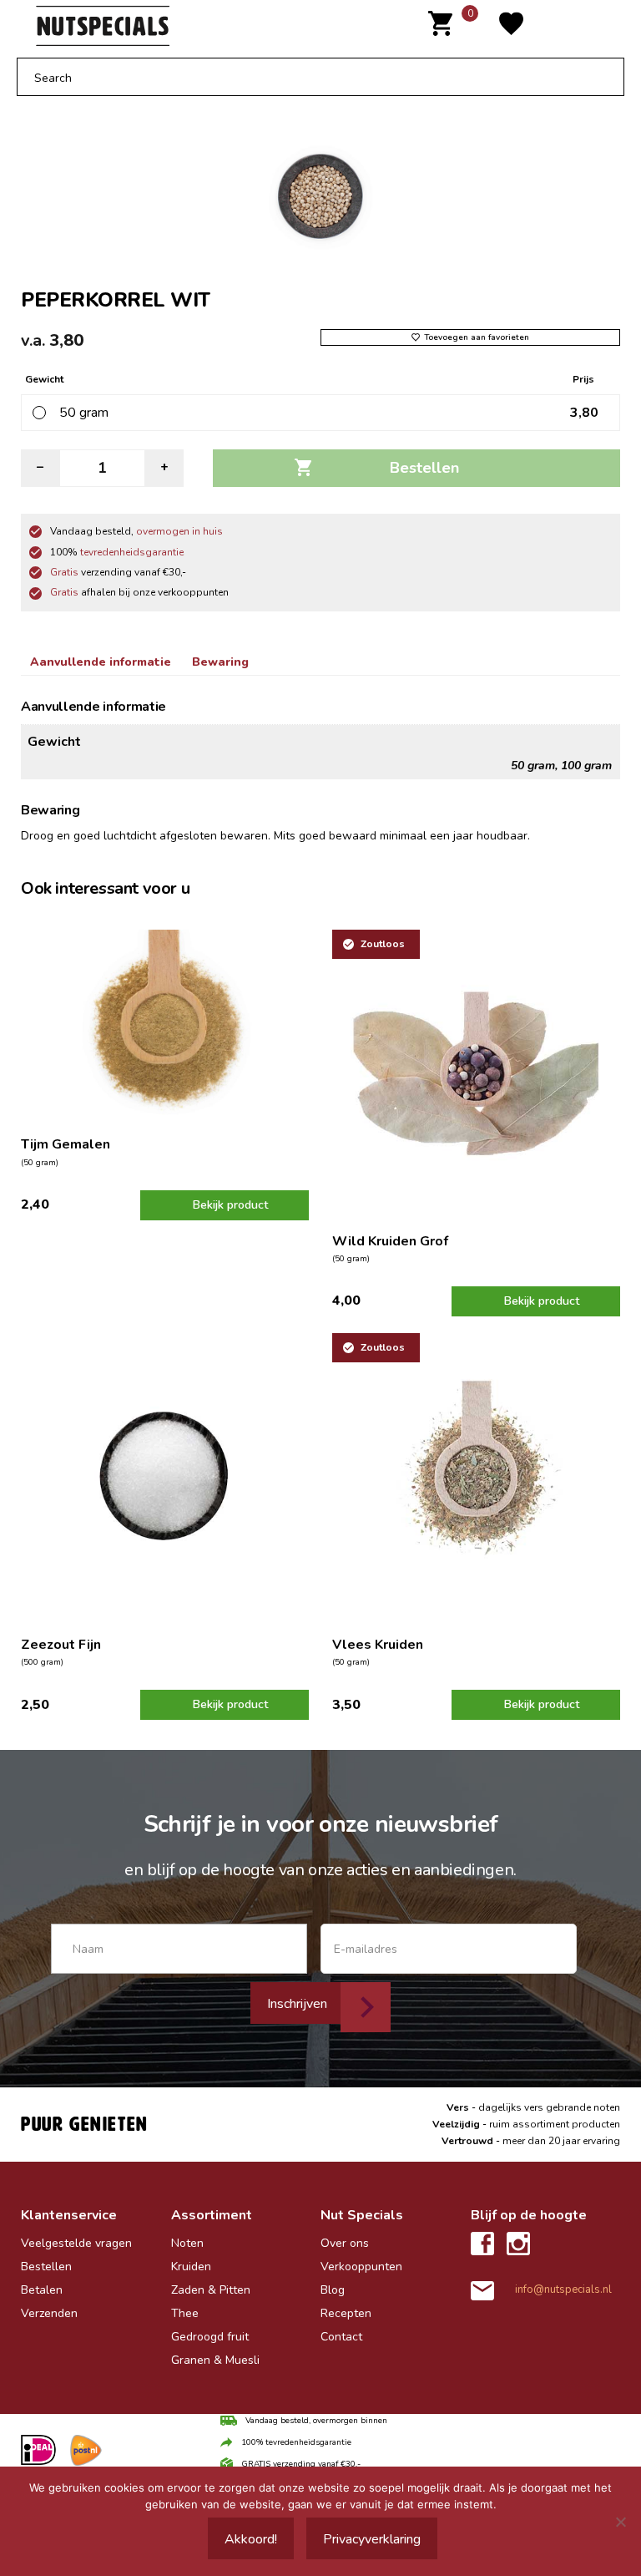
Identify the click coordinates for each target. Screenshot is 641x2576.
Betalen (42, 2290)
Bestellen (424, 468)
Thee (185, 2313)
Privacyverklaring (372, 2539)
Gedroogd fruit (210, 2337)
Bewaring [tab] (220, 662)
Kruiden (191, 2267)
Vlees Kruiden (378, 1645)
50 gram (84, 413)
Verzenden (49, 2313)
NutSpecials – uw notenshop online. (180, 26)
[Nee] (620, 2522)
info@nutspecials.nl (563, 2289)
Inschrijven (297, 2004)
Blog (333, 2290)
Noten (187, 2243)
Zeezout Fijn (61, 1645)
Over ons (345, 2243)
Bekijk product (230, 1205)
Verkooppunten (361, 2267)
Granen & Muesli (215, 2360)
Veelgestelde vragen (76, 2243)
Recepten (346, 2313)
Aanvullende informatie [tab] (101, 662)
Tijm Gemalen (66, 1144)
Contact (341, 2337)
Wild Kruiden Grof (390, 1241)
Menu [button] (591, 26)
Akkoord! (251, 2539)
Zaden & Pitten (211, 2290)
